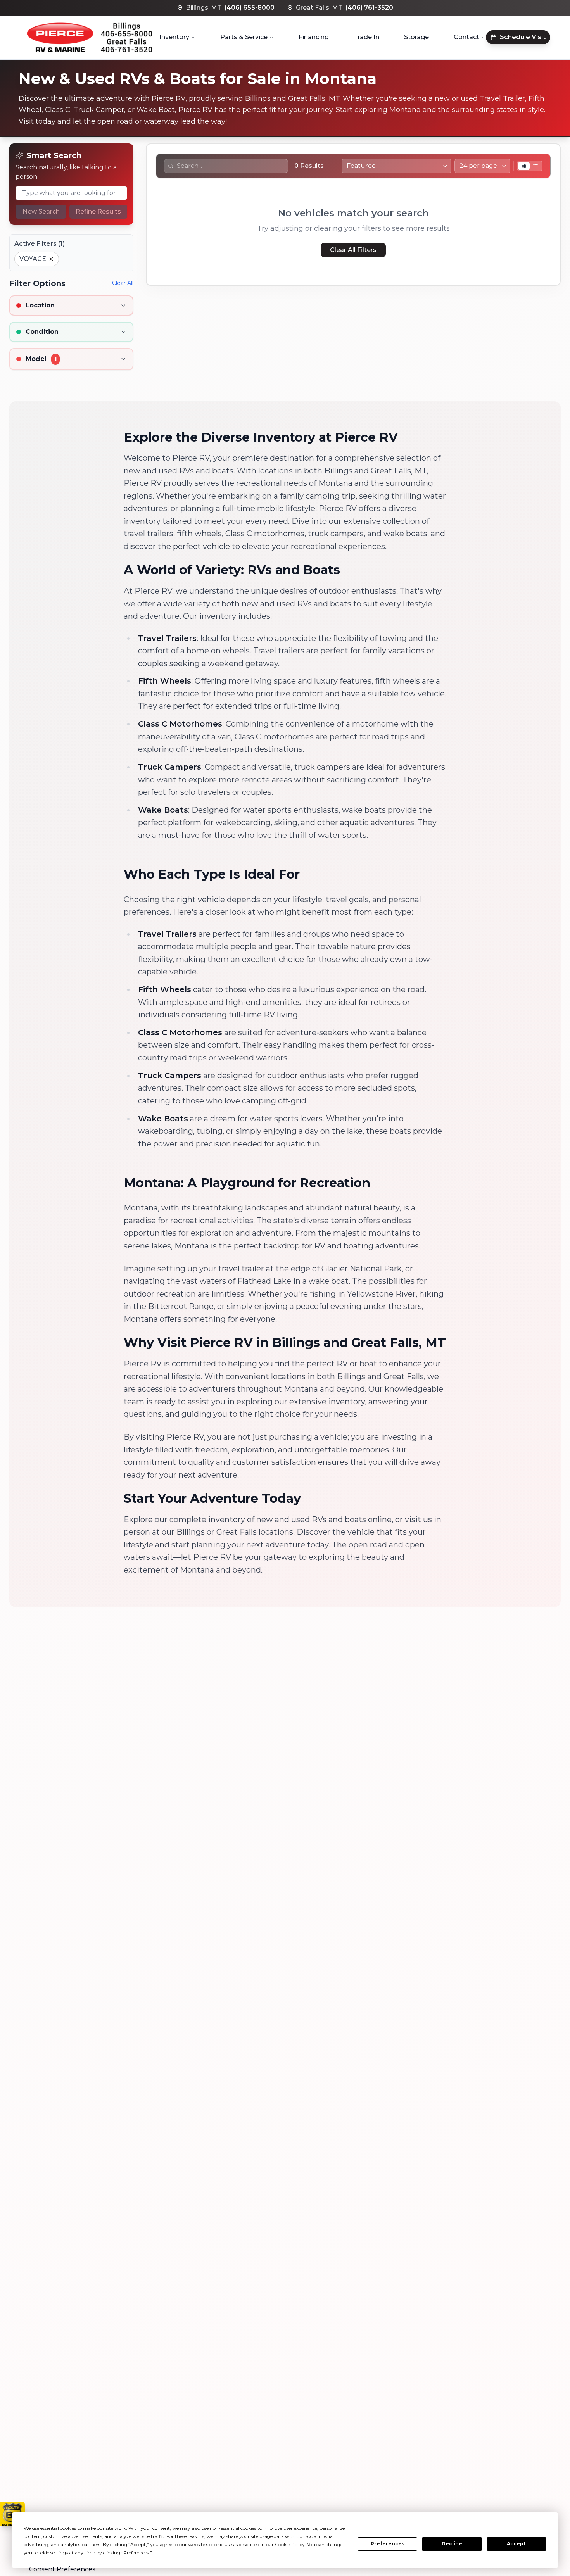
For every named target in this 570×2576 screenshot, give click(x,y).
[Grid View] (524, 166)
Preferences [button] (136, 2553)
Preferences (388, 2544)
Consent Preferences (62, 2569)
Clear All (123, 283)
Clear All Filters (353, 250)
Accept (516, 2544)
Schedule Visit (523, 37)
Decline (452, 2544)
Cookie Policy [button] (290, 2544)
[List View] (535, 166)
